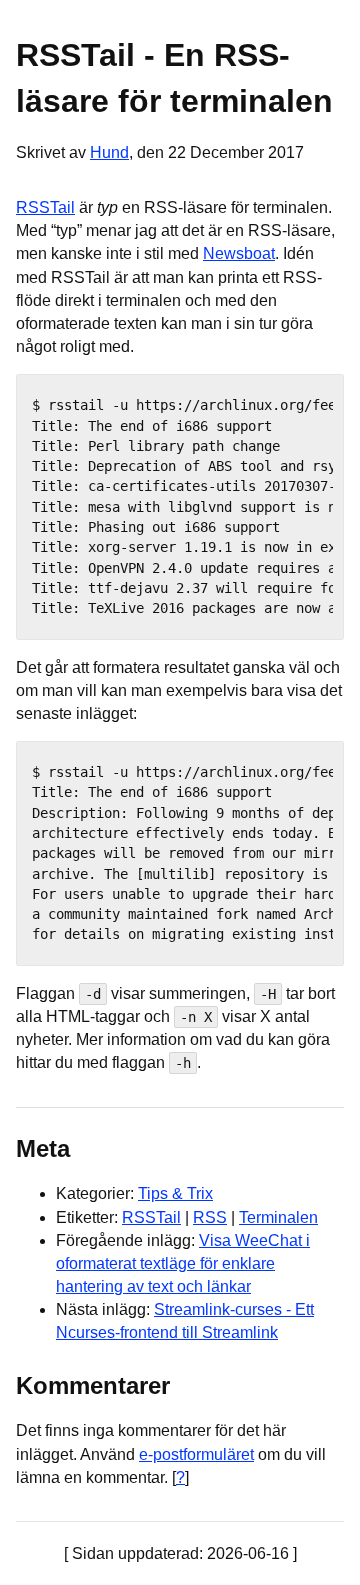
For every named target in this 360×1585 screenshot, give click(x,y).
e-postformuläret (196, 1454)
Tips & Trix (175, 1193)
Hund (109, 152)
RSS (210, 1217)
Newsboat (239, 253)
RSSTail (45, 207)
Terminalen (278, 1217)
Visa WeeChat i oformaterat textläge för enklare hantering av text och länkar (183, 1263)
